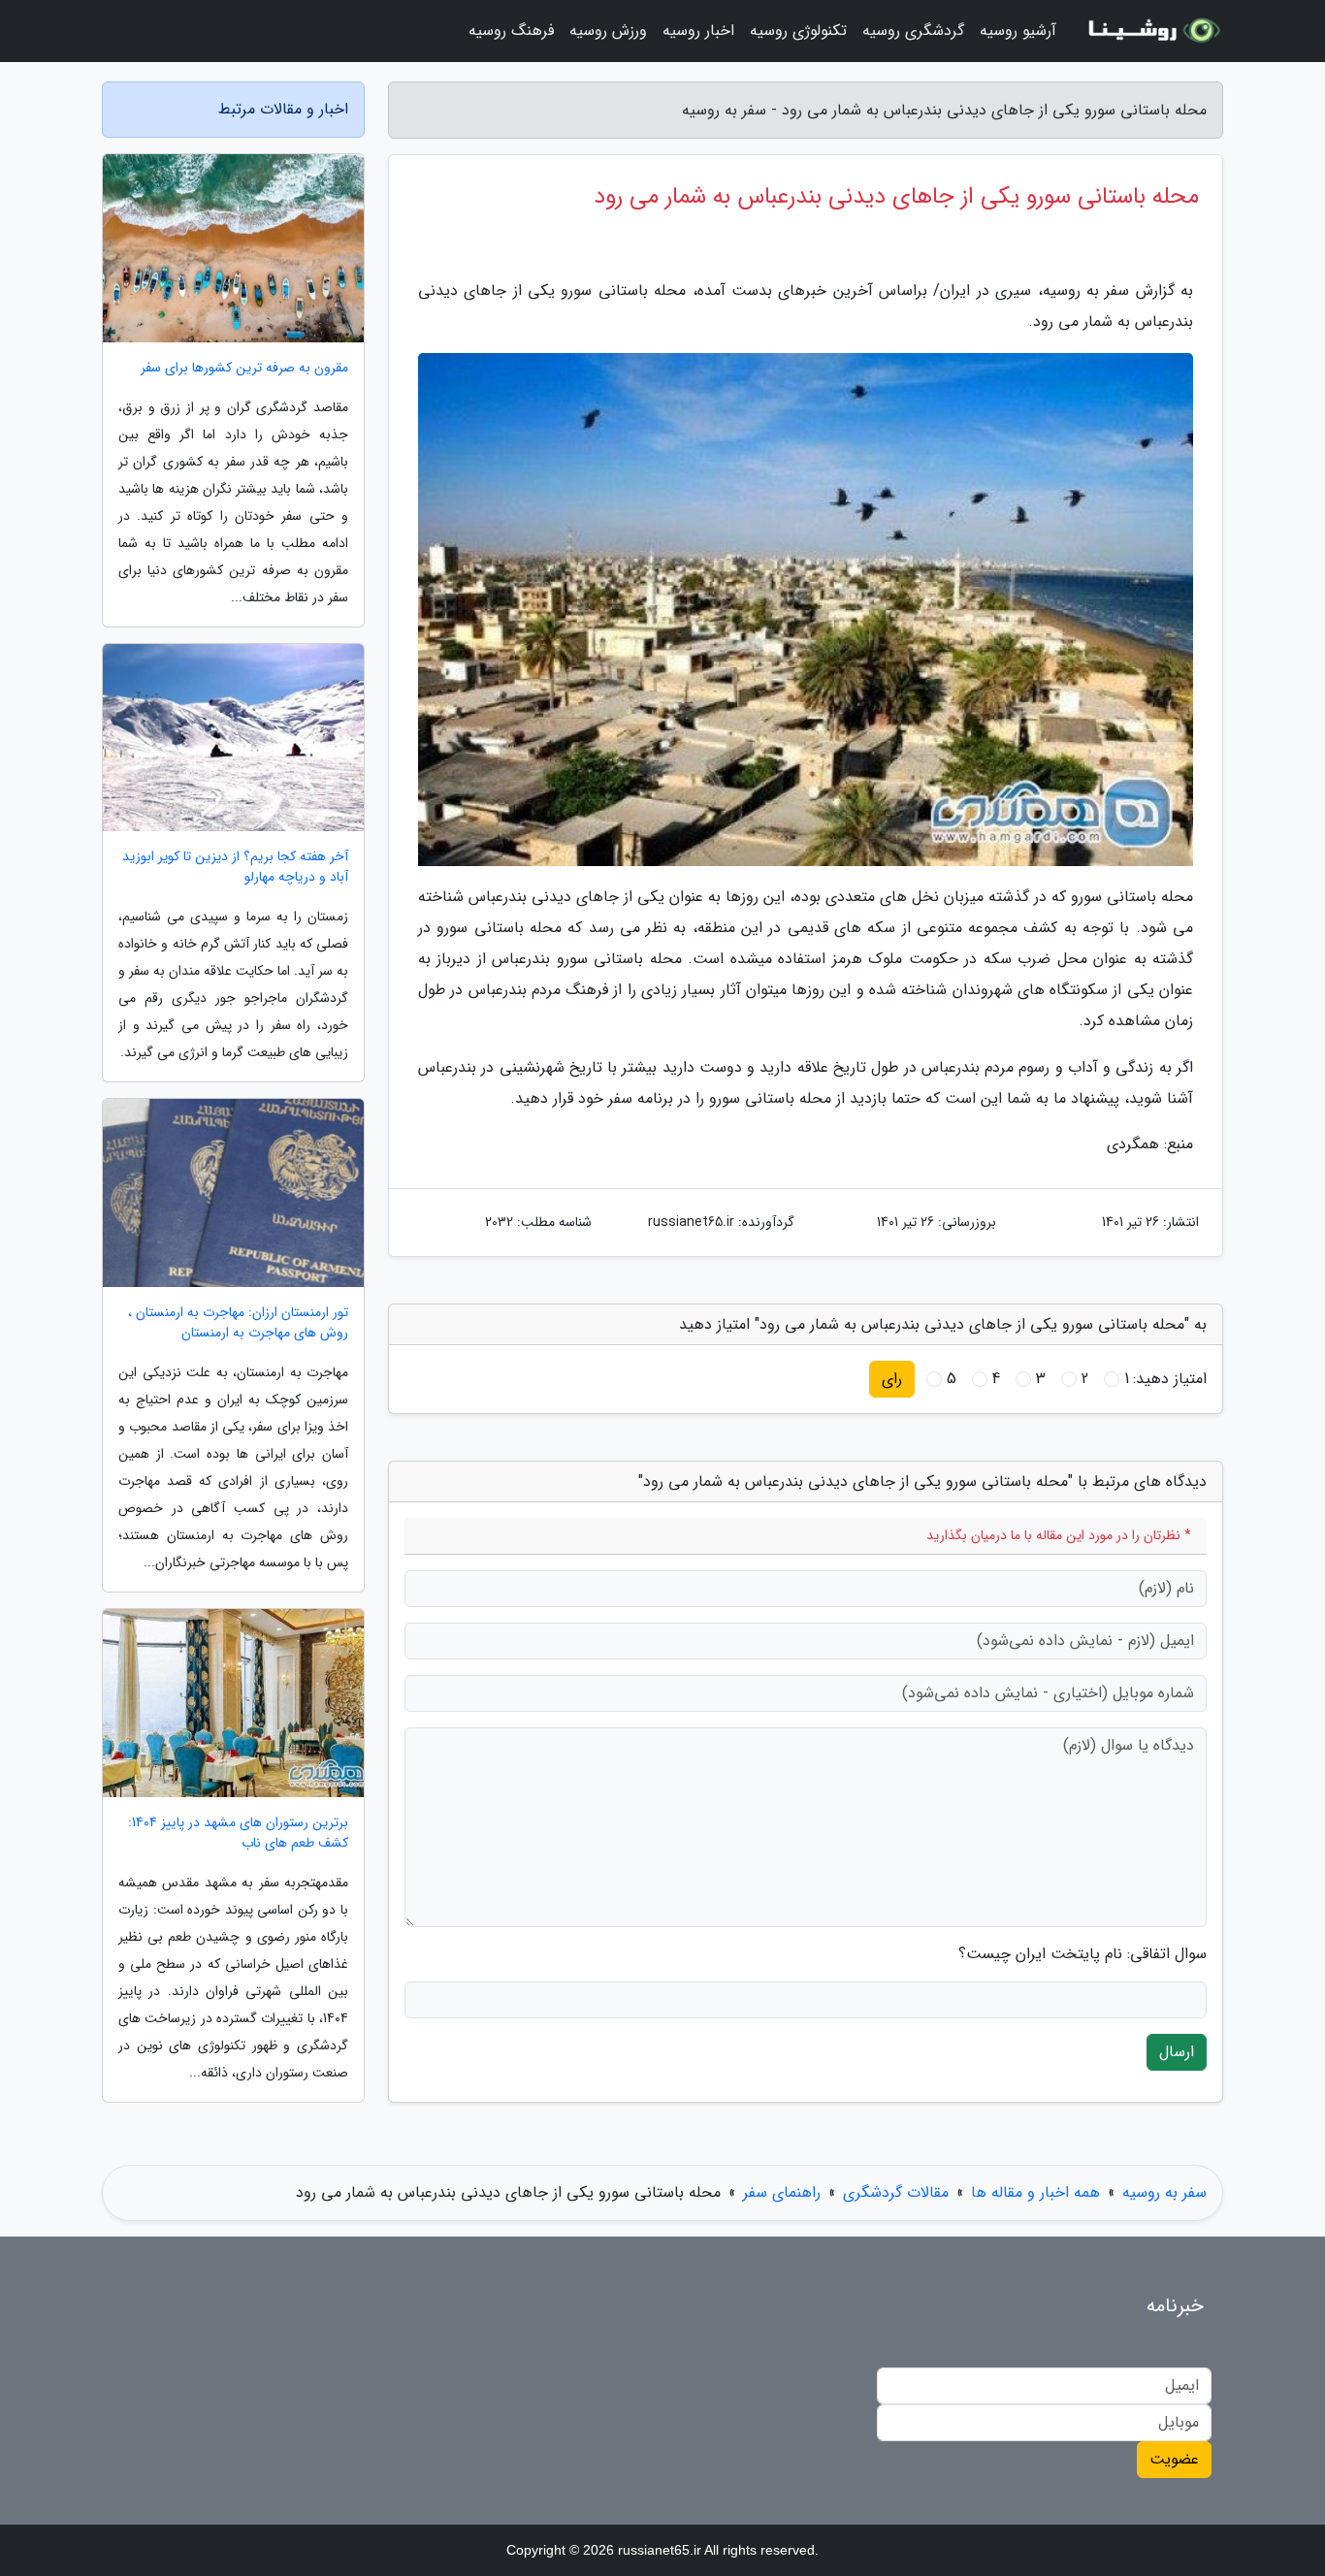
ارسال (1177, 2052)
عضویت (1174, 2459)
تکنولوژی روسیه (798, 31)
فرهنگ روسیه (511, 31)
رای (892, 1379)
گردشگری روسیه (913, 31)
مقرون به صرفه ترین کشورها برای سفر (244, 368)
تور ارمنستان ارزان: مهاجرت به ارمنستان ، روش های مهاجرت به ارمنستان (238, 1323)
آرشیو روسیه (1018, 31)
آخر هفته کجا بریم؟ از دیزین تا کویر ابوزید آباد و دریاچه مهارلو (235, 867)
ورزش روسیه (608, 31)
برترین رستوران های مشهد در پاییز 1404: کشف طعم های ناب (238, 1833)
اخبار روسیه (698, 31)
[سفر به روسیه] (1151, 31)
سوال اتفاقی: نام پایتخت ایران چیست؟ (1083, 1954)
